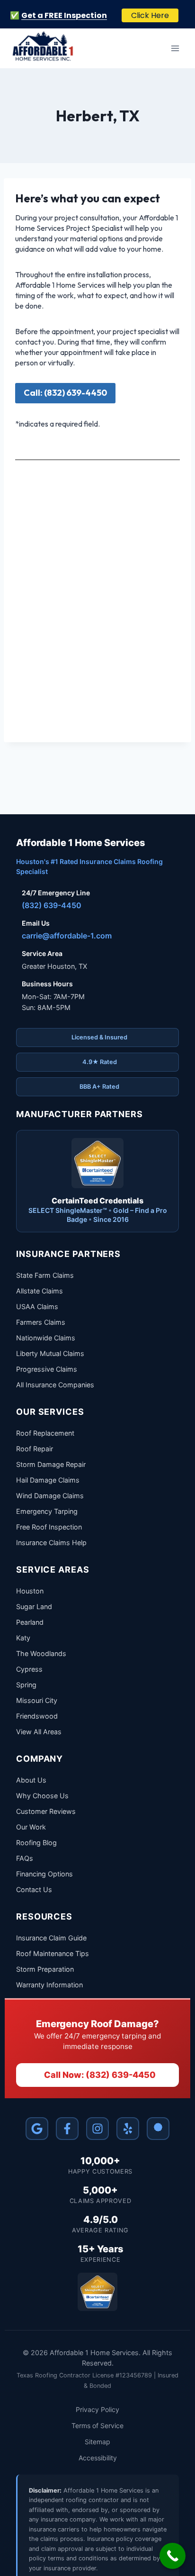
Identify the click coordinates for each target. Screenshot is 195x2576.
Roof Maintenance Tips (53, 1953)
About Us (31, 1780)
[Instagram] (97, 2129)
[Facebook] (67, 2129)
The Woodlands (41, 1653)
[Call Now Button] (173, 2556)
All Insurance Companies (55, 1385)
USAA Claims (37, 1306)
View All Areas (39, 1732)
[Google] (37, 2129)
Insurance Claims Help (51, 1543)
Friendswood (37, 1716)
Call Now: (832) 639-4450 (100, 2075)
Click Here (150, 15)
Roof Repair (35, 1449)
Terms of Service (97, 2426)
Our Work (31, 1827)
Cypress (29, 1669)
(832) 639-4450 (52, 905)
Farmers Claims (41, 1322)
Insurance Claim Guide (51, 1938)
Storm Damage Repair (51, 1464)
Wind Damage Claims (50, 1496)
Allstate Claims (40, 1291)
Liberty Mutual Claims (50, 1353)
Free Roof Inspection (49, 1527)
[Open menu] (175, 48)
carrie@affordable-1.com (67, 936)
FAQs (25, 1858)
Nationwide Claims (46, 1338)
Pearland (30, 1622)
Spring (26, 1685)
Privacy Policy (97, 2409)
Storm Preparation (45, 1969)
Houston (30, 1591)
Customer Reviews (46, 1811)
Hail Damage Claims (48, 1480)
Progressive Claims (47, 1369)
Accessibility (98, 2458)
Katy (23, 1638)
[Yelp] (128, 2129)
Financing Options (44, 1874)
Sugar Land (34, 1607)
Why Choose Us (42, 1796)
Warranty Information (49, 1985)
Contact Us (34, 1889)
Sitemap (97, 2442)
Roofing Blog (36, 1843)
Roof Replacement (45, 1433)
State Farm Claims (45, 1275)
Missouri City (37, 1700)
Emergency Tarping (47, 1511)
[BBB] (158, 2129)
